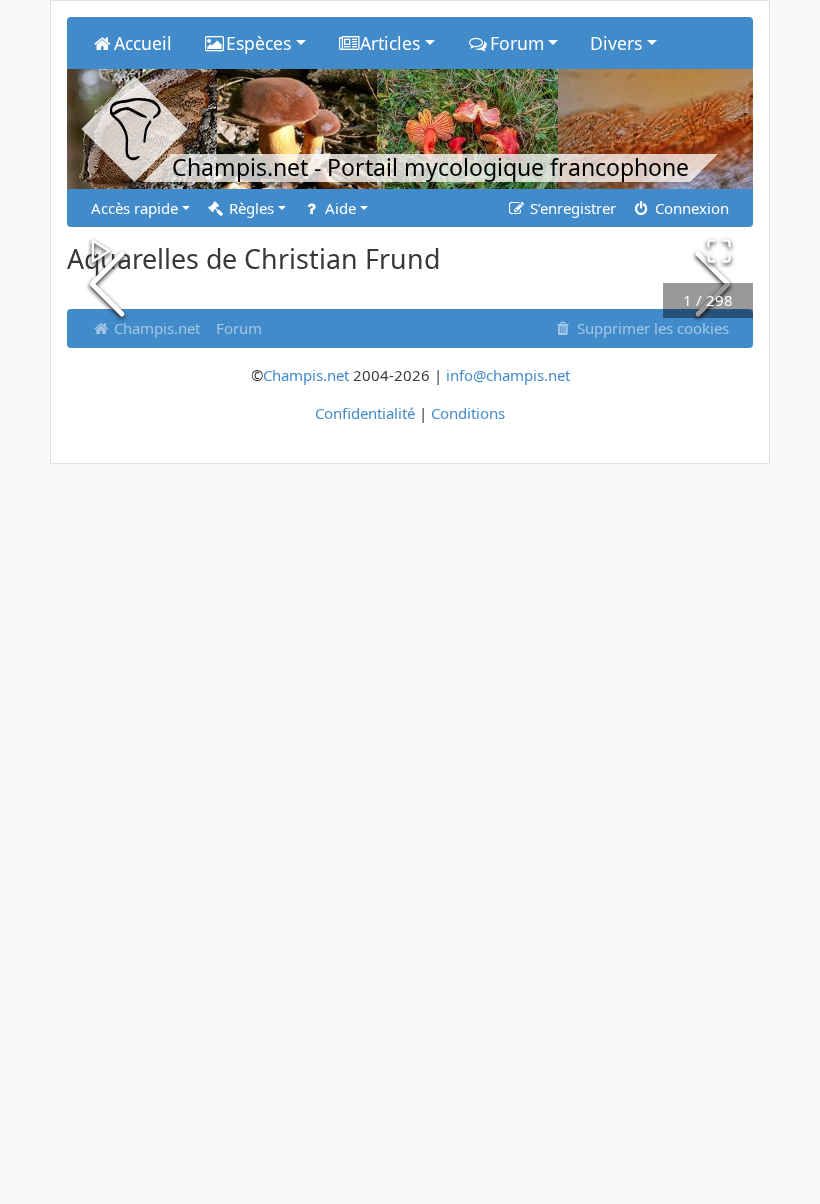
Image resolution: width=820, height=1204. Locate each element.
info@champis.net (508, 375)
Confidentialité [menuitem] (365, 413)
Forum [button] (517, 43)
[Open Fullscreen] (719, 251)
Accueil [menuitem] (143, 43)
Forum (239, 328)
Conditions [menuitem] (468, 413)
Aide (338, 208)
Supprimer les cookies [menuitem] (651, 328)
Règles (249, 208)
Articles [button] (390, 43)
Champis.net (306, 375)
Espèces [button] (258, 43)
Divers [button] (616, 43)
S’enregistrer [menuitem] (571, 208)
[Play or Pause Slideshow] (101, 251)
